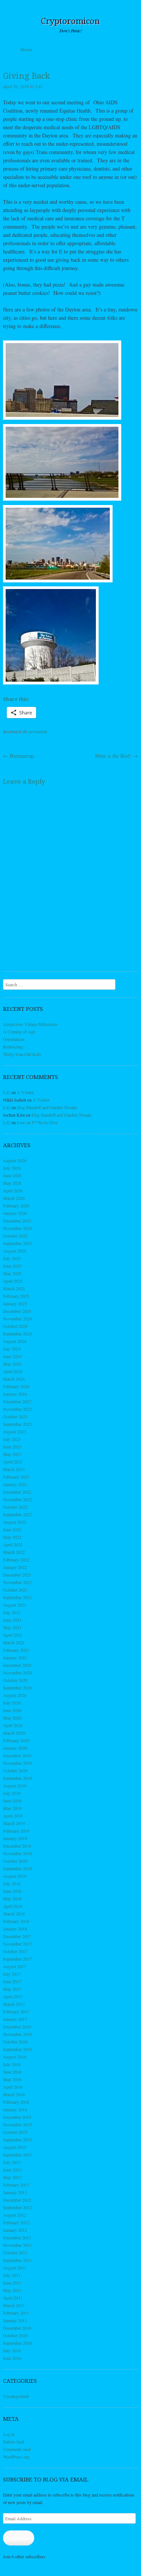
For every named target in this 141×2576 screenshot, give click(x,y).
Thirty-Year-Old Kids (22, 1054)
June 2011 (12, 2283)
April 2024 (13, 1371)
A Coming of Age (19, 1032)
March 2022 (14, 1552)
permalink (38, 731)
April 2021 (13, 1635)
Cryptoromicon (70, 21)
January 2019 (15, 1838)
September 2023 (17, 1424)
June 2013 (12, 2170)
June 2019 (12, 1801)
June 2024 (12, 1356)
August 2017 (15, 1966)
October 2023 (15, 1416)
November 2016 (17, 2034)
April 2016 (13, 2087)
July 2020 (12, 1703)
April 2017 (13, 1996)
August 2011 (15, 2268)
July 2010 (12, 2350)
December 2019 (17, 1755)
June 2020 (12, 1710)
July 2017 (12, 1974)
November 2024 (17, 1319)
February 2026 (16, 1206)
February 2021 (16, 1650)
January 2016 (15, 2109)
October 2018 (15, 1861)
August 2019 (15, 1785)
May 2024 (12, 1364)
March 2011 (14, 2305)
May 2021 (12, 1627)
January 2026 (15, 1213)
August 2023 (15, 1431)
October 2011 (15, 2252)
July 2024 (12, 1349)
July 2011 (12, 2275)
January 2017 (15, 2019)
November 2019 (17, 1763)
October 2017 (15, 1951)
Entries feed (14, 2442)
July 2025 (12, 1258)
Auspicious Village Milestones (30, 1024)
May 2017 (12, 1989)
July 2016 (12, 2064)
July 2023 (12, 1439)
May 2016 (12, 2079)
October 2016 (15, 2042)
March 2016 (14, 2094)
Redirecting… (15, 1047)
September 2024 (17, 1334)
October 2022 (15, 1507)
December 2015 (17, 2117)
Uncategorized (16, 2396)
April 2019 (13, 1816)
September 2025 (17, 1243)
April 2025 (13, 1281)
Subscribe (19, 2538)
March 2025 (14, 1288)
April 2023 (13, 1462)
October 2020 (15, 1680)
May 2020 (12, 1718)
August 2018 (15, 1876)
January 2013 (15, 2192)
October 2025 (15, 1236)
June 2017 (12, 1981)
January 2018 (15, 1929)
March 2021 (14, 1642)
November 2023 (17, 1409)
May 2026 (12, 1183)
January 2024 (15, 1394)
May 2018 (12, 1898)
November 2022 (17, 1499)
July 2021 (12, 1612)
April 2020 (13, 1725)
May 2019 (12, 1808)
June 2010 (12, 2358)
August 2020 (15, 1695)
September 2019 (17, 1778)
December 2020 (17, 1665)
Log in (9, 2434)
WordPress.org (16, 2457)
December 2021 (17, 1575)
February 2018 (16, 1921)
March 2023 (14, 1469)
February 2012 (16, 2222)
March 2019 (14, 1823)
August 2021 (15, 1605)
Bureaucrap (18, 756)
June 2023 (12, 1447)
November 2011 (17, 2245)
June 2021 (12, 1620)
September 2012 (17, 2207)
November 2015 (17, 2124)
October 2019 (15, 1770)
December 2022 (17, 1492)
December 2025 (17, 1221)
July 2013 (12, 2162)
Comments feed (17, 2449)
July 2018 (12, 1883)
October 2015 (15, 2132)
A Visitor (25, 1092)
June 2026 (12, 1175)
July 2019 (12, 1793)
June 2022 (12, 1529)
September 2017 (17, 1959)
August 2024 (15, 1341)
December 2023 (17, 1401)
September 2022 (17, 1514)
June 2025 (12, 1266)
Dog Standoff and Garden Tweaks (47, 1107)
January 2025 (15, 1303)
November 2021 (17, 1582)
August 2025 (15, 1251)
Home (26, 49)
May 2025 (12, 1273)
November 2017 (17, 1944)
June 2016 (12, 2072)
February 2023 (16, 1477)
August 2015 (15, 2147)
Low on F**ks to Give (37, 1122)
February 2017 (16, 2011)
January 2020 (15, 1748)
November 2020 (17, 1673)
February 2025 (16, 1296)
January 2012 (15, 2230)
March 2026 (14, 1198)
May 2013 (12, 2177)
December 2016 (17, 2027)
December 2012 (17, 2200)
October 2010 (15, 2335)
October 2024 (15, 1326)
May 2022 (12, 1537)
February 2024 (16, 1386)
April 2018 (13, 1906)
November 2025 (17, 1228)
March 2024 (14, 1379)
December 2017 (17, 1936)
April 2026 (13, 1190)
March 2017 (14, 2004)
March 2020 (14, 1733)
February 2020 (16, 1740)
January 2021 (15, 1657)
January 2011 (15, 2320)
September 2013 (17, 2155)
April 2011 (13, 2298)
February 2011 (16, 2313)
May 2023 (12, 1454)
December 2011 (17, 2237)
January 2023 (15, 1484)
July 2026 (12, 1168)
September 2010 (17, 2343)
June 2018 (12, 1891)
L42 (39, 86)
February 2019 (16, 1831)
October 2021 (15, 1590)
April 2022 (13, 1544)
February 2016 (16, 2102)
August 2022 (15, 1522)
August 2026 (15, 1160)
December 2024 (17, 1311)
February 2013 (16, 2185)
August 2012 (15, 2215)
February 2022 (16, 1560)
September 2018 (17, 1868)
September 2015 (17, 2140)
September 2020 (17, 1688)
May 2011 (12, 2290)
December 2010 (17, 2328)
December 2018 (17, 1846)
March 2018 (14, 1914)
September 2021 (17, 1597)
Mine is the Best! (117, 756)
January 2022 (15, 1567)
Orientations (14, 1039)
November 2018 (17, 1853)
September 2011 (17, 2260)
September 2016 (17, 2049)
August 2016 (15, 2057)
